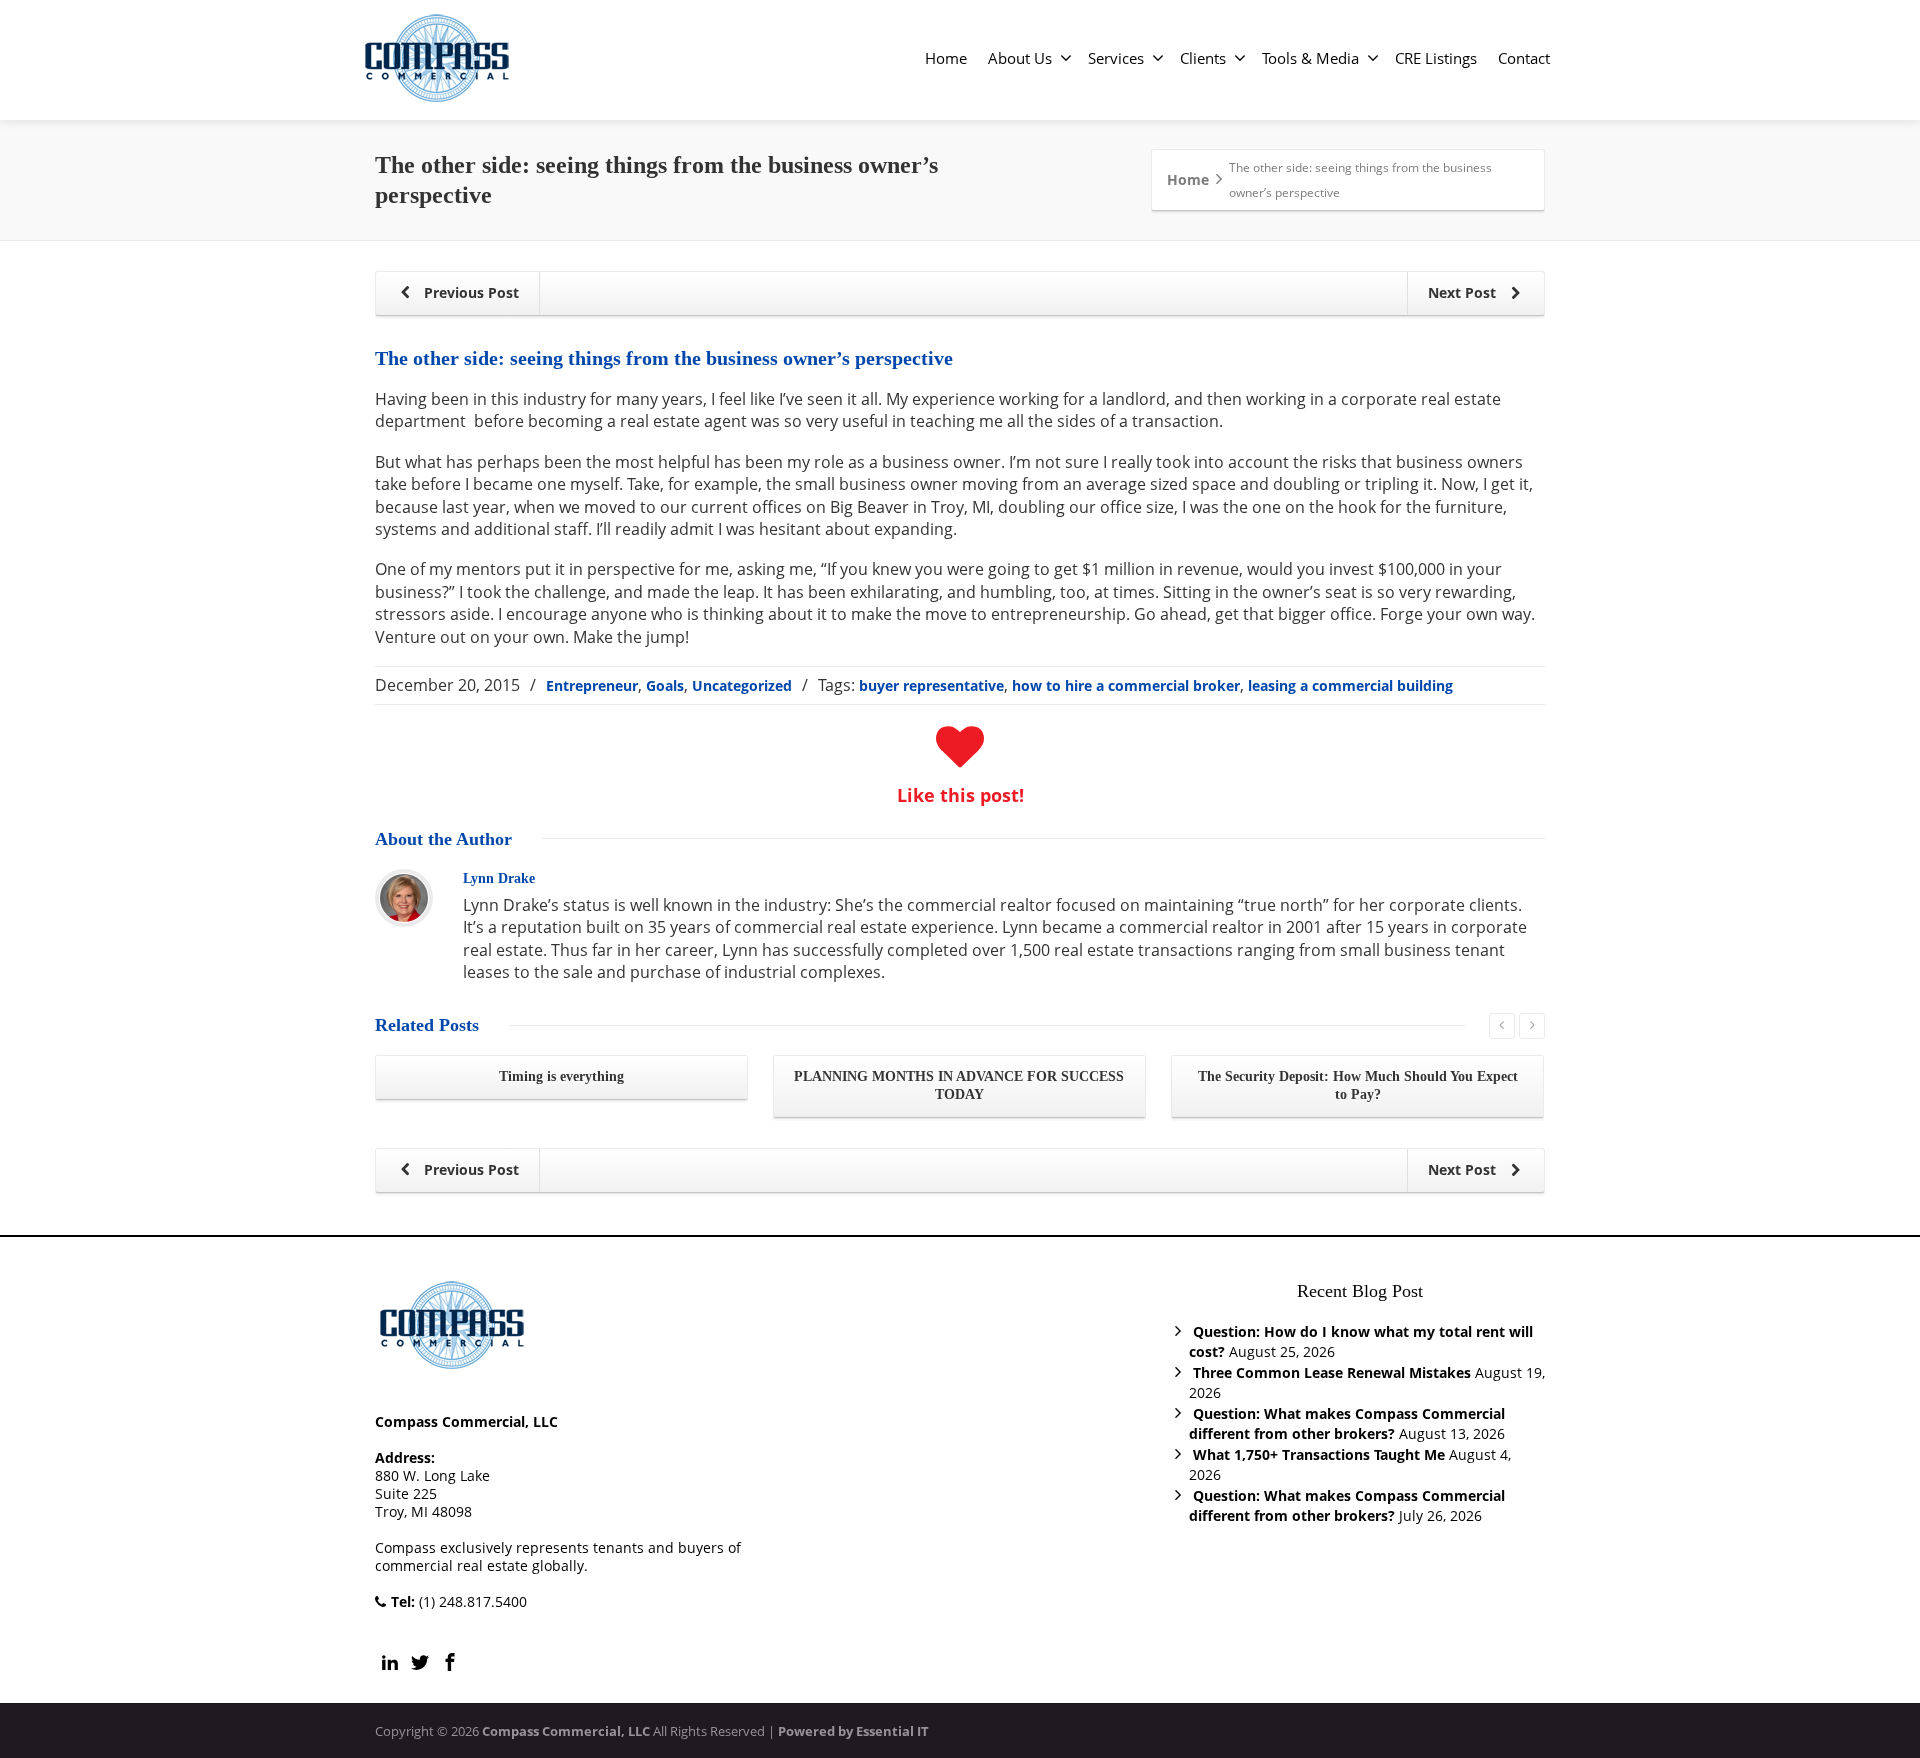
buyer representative (931, 685)
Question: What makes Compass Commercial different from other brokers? (1347, 1423)
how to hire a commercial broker (1126, 685)
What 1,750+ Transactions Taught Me (1319, 1454)
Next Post (1464, 292)
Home (946, 58)
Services (1116, 58)
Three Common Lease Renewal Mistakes (1332, 1372)
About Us (1020, 58)
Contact (1524, 58)
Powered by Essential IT (853, 1731)
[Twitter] (420, 1662)
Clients (1203, 58)
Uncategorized (742, 685)
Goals (665, 685)
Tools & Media (1310, 58)
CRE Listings (1436, 58)
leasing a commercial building (1350, 685)
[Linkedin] (390, 1662)
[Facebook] (450, 1662)
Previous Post (469, 292)
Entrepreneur (592, 685)
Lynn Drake (499, 878)
